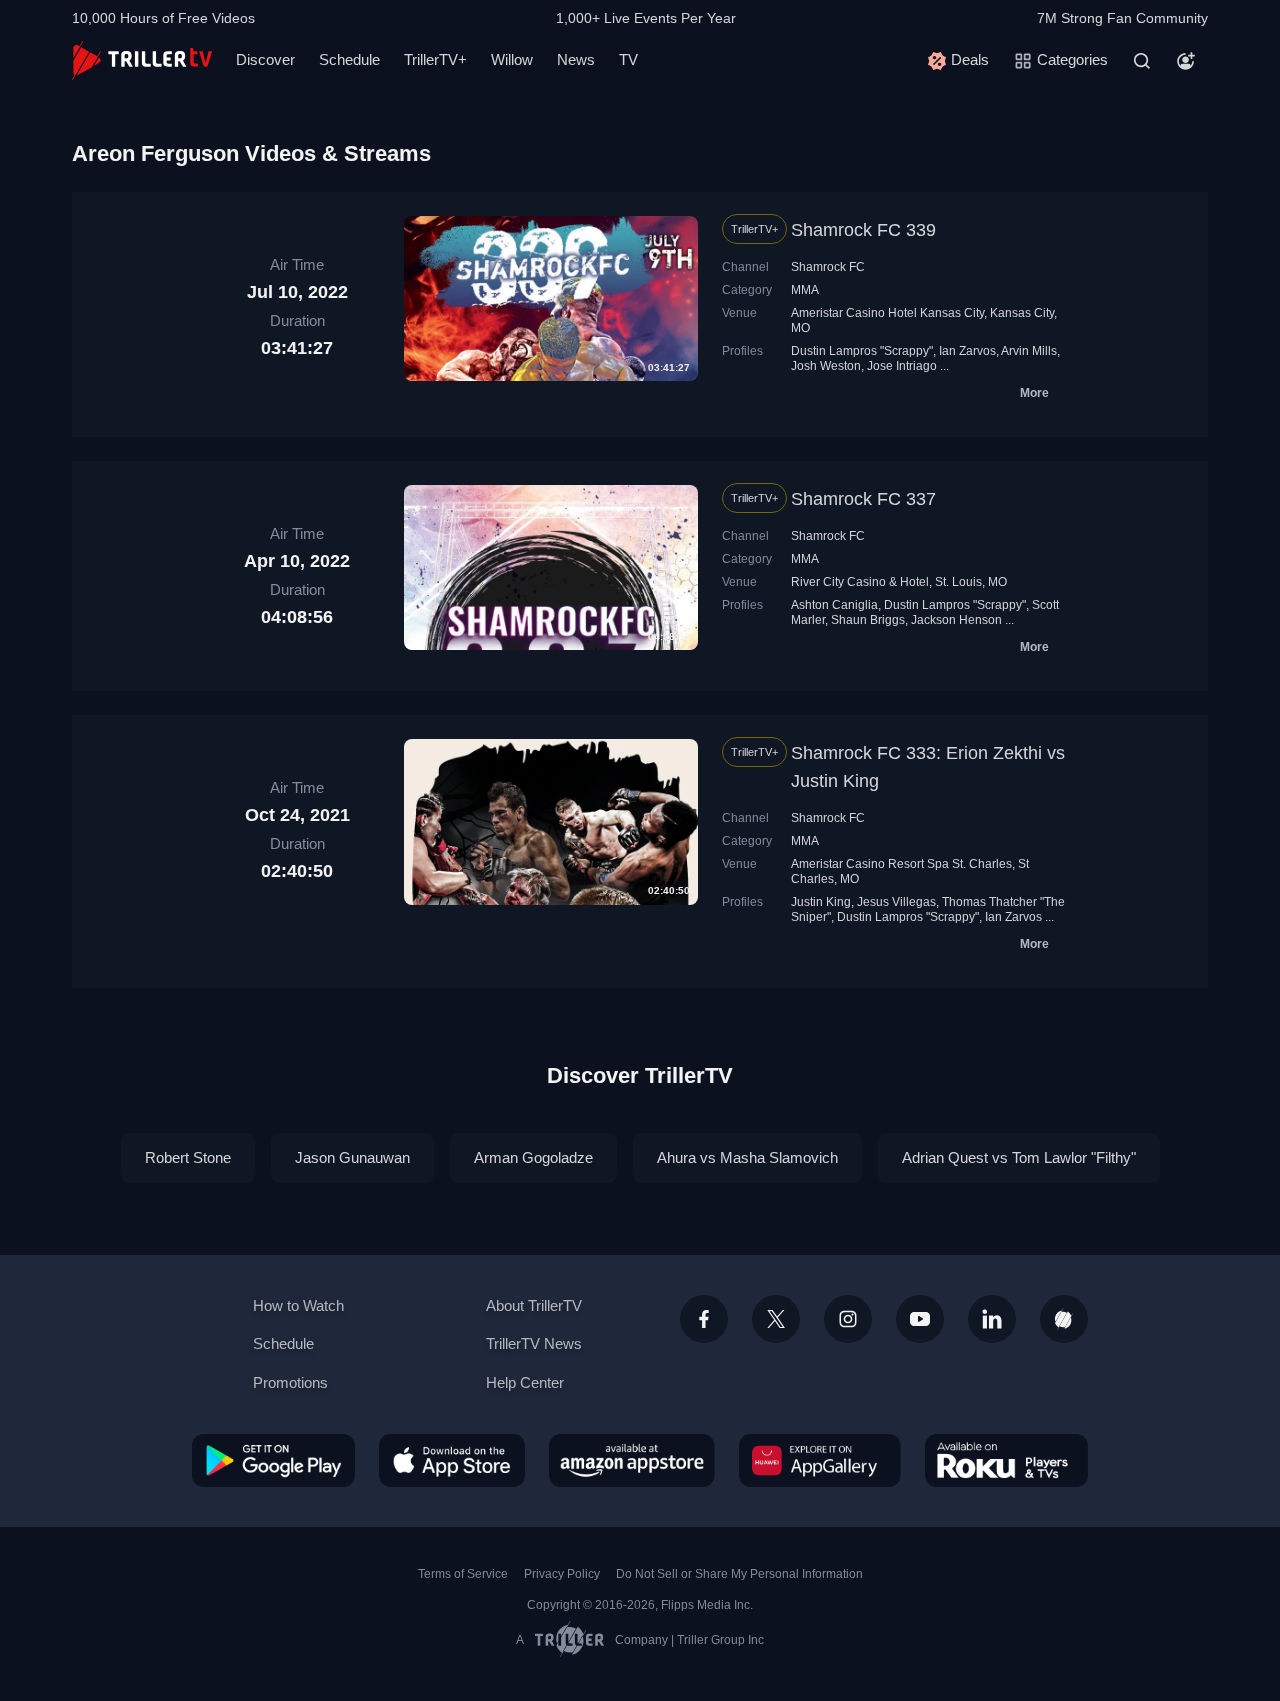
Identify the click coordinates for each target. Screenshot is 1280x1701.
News (576, 59)
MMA (805, 290)
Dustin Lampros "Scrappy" (862, 351)
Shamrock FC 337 (863, 499)
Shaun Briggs (868, 620)
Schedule (349, 59)
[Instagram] (848, 1319)
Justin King (821, 902)
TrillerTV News (534, 1343)
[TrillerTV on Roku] (1006, 1460)
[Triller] (1064, 1319)
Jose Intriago (902, 366)
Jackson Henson (956, 620)
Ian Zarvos (967, 351)
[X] (776, 1319)
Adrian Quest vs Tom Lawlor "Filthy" (1019, 1157)
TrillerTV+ (435, 59)
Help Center (525, 1382)
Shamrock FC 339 (863, 230)
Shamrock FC (828, 267)
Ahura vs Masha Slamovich (747, 1157)
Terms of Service (463, 1574)
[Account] (1186, 61)
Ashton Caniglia (834, 605)
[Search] (1142, 61)
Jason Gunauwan (352, 1157)
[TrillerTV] (142, 60)
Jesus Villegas (896, 902)
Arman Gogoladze (533, 1157)
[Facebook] (704, 1319)
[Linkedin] (992, 1319)
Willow (512, 59)
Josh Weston (826, 366)
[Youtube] (920, 1319)
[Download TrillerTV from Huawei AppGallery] (820, 1460)
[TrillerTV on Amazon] (632, 1460)
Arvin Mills (1029, 351)
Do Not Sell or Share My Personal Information (739, 1574)
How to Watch (298, 1305)
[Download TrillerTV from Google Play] (273, 1460)
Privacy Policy (562, 1574)
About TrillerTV (534, 1305)
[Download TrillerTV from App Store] (452, 1460)
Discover (265, 59)
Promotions (290, 1382)
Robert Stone (188, 1157)
